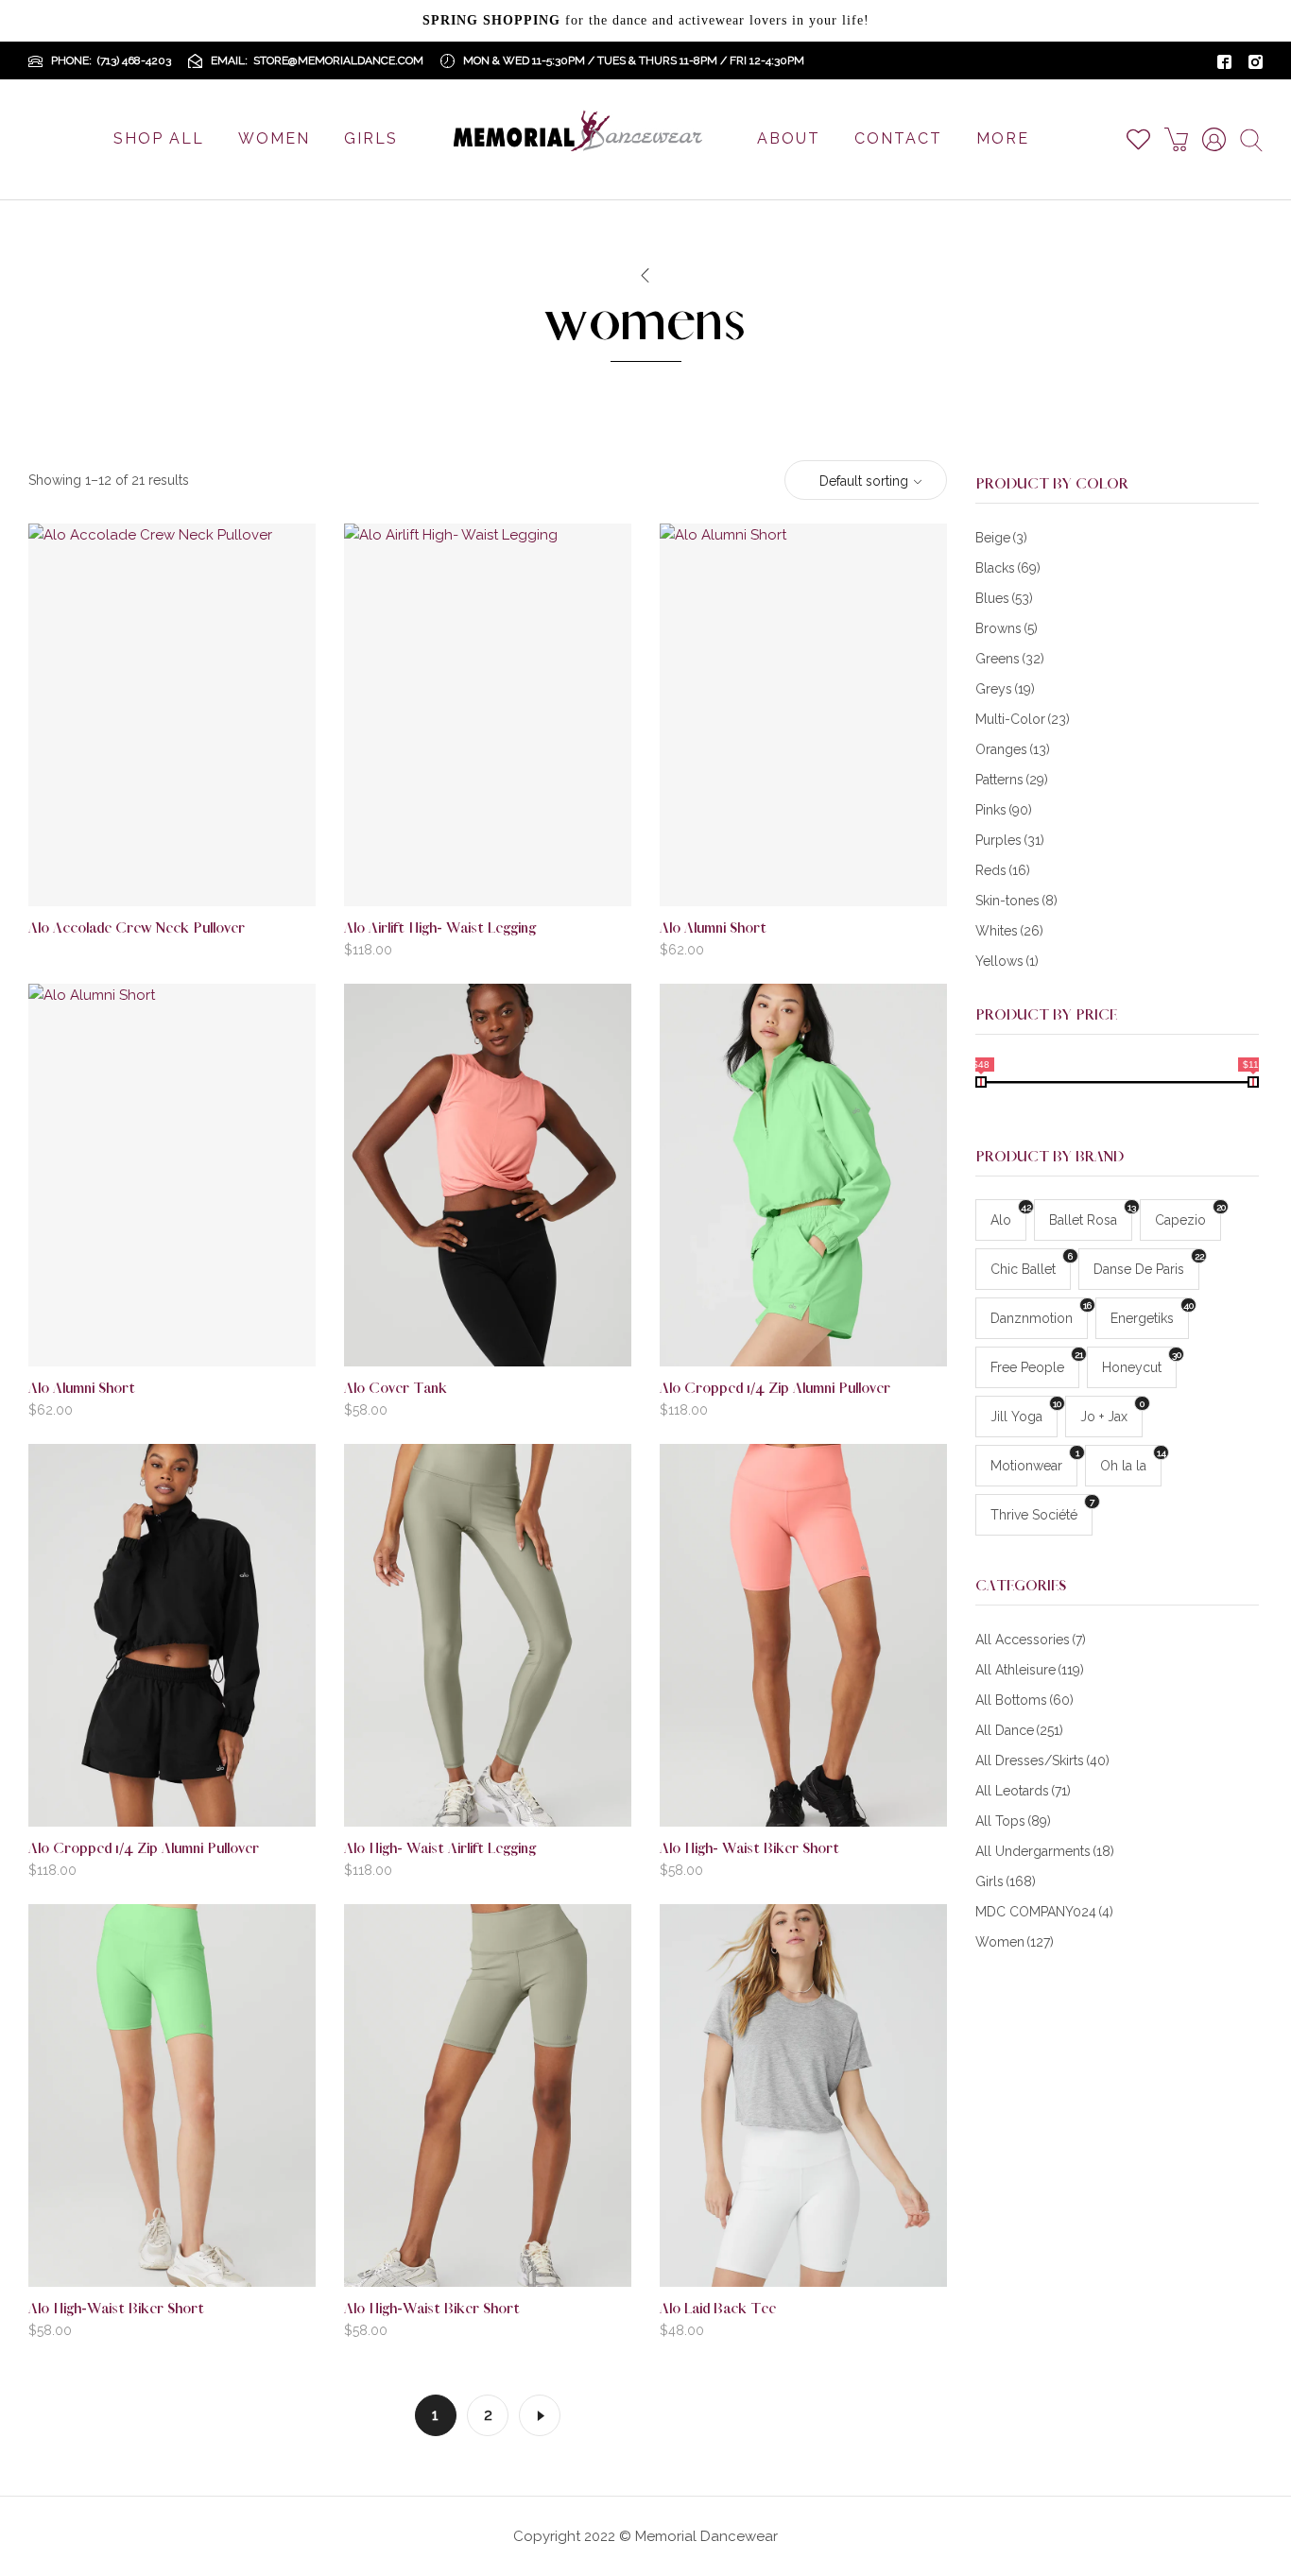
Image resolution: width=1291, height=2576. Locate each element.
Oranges (1013, 749)
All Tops (1013, 1821)
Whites (1009, 931)
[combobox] (866, 481)
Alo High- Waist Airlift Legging (440, 1849)
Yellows (1007, 961)
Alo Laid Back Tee (718, 2309)
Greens (1010, 659)
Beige (1001, 538)
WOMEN (274, 138)
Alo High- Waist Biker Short (749, 1849)
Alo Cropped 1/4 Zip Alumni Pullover (775, 1389)
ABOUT (789, 138)
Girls (1006, 1881)
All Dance (1019, 1730)
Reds (1003, 870)
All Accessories (1031, 1640)
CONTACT (898, 138)
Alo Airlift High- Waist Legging (440, 928)
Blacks (1008, 568)
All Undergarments (1045, 1851)
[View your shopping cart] (1183, 139)
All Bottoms (1024, 1700)
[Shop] (645, 276)
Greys (1005, 689)
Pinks (1004, 810)
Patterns (1012, 780)
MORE (1003, 138)
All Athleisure (1030, 1670)
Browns (1007, 628)
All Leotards (1023, 1791)
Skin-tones (1016, 901)
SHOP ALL (159, 138)
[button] (202, 876)
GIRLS (371, 138)
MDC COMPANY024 (1044, 1912)
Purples (1010, 840)
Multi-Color (1023, 719)
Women (1015, 1942)
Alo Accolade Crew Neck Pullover (137, 928)
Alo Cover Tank (396, 1389)
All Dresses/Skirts (1042, 1760)
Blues (1004, 598)
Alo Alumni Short (713, 928)
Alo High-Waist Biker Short (116, 2309)
